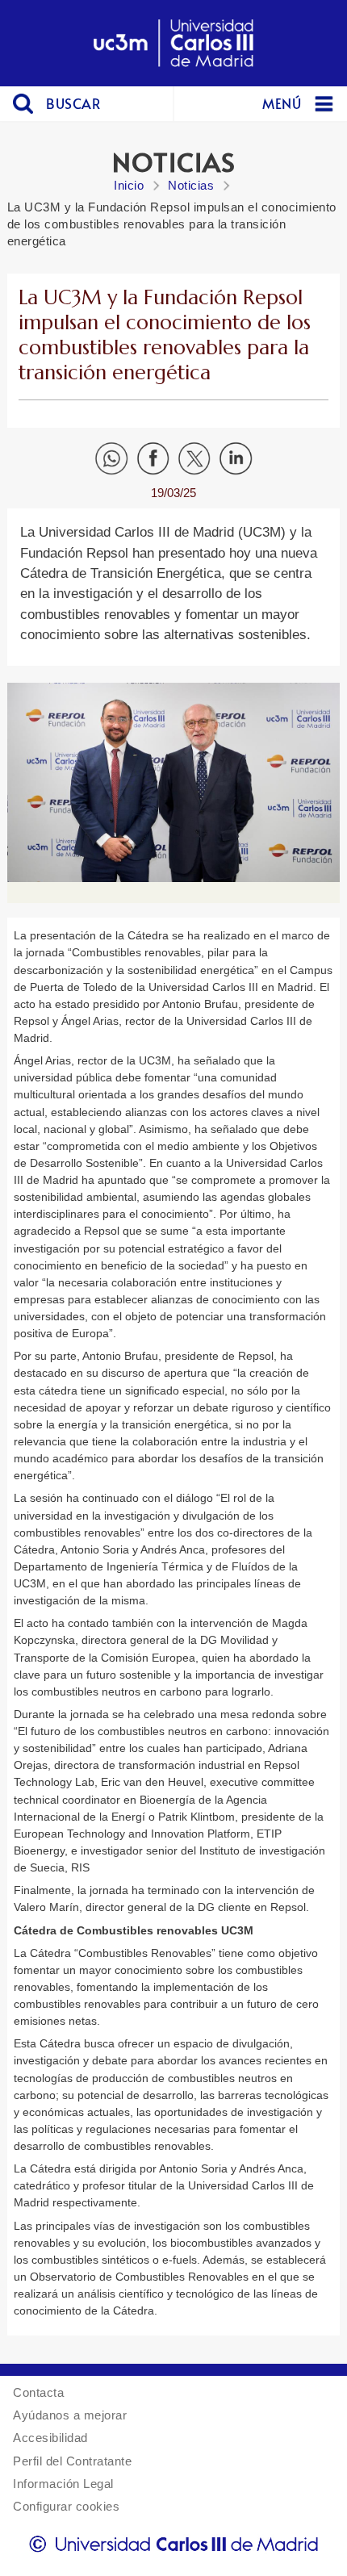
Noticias (191, 185)
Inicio (129, 185)
